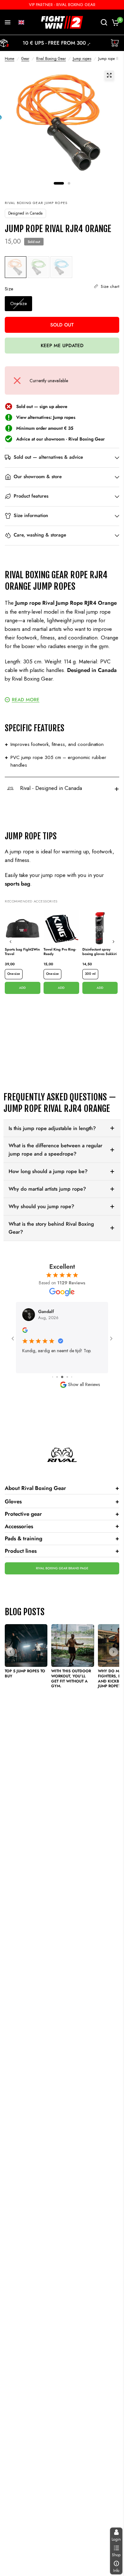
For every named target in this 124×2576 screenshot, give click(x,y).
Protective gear (62, 1514)
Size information (31, 516)
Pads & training (62, 1538)
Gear (25, 59)
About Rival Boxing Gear (62, 1488)
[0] (114, 22)
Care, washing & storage (40, 535)
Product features (31, 496)
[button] (21, 22)
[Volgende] (114, 942)
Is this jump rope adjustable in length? (52, 1128)
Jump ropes (82, 59)
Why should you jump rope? (41, 1206)
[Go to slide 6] (72, 1377)
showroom (54, 439)
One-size (14, 974)
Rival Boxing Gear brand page (62, 1568)
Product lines (62, 1551)
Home (10, 59)
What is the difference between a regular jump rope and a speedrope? (55, 1150)
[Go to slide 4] (62, 1377)
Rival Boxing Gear (51, 59)
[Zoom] (109, 75)
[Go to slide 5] (67, 1377)
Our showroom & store (38, 477)
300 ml (90, 974)
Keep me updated (62, 346)
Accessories (62, 1526)
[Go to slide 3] (57, 1377)
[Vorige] (10, 942)
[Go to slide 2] (53, 1377)
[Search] (104, 22)
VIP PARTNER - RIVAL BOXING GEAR (62, 5)
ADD (22, 988)
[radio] (16, 267)
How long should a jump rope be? (48, 1171)
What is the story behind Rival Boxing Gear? (51, 1228)
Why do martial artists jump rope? (47, 1189)
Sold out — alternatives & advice (48, 457)
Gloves (62, 1501)
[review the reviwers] (25, 1331)
